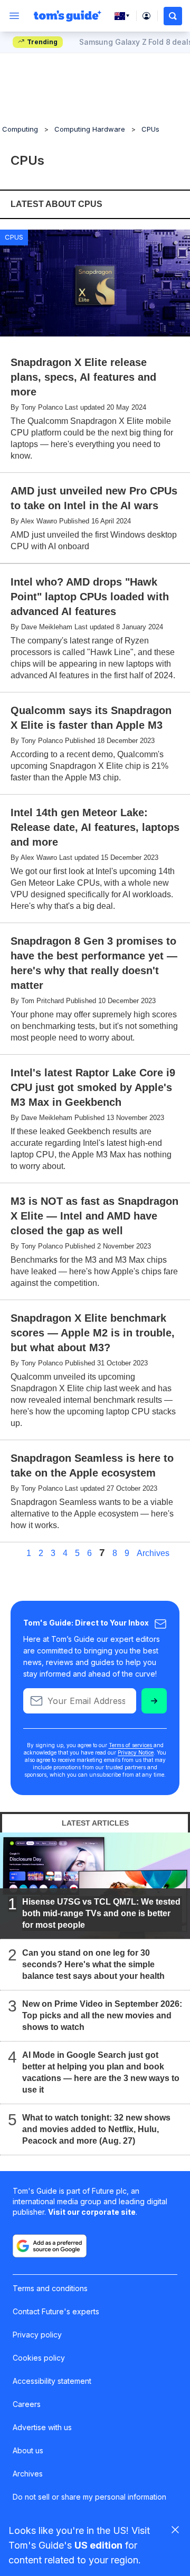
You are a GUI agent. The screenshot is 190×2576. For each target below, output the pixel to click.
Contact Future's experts (56, 2311)
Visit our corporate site (92, 2212)
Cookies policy (39, 2358)
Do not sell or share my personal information (89, 2497)
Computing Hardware (90, 129)
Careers (27, 2404)
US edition (98, 2545)
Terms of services (131, 1745)
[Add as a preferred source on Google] (50, 2246)
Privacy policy (37, 2335)
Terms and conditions (50, 2288)
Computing (20, 129)
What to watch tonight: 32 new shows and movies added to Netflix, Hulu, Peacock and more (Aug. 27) (96, 2129)
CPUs (150, 129)
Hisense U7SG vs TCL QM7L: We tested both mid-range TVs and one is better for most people (101, 1913)
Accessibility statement (52, 2381)
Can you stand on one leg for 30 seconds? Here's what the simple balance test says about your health (93, 1964)
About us (28, 2450)
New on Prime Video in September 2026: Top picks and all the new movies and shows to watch (102, 2015)
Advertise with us (42, 2427)
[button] (173, 16)
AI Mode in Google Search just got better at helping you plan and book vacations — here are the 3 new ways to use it (101, 2072)
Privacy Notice (136, 1752)
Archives (153, 1553)
